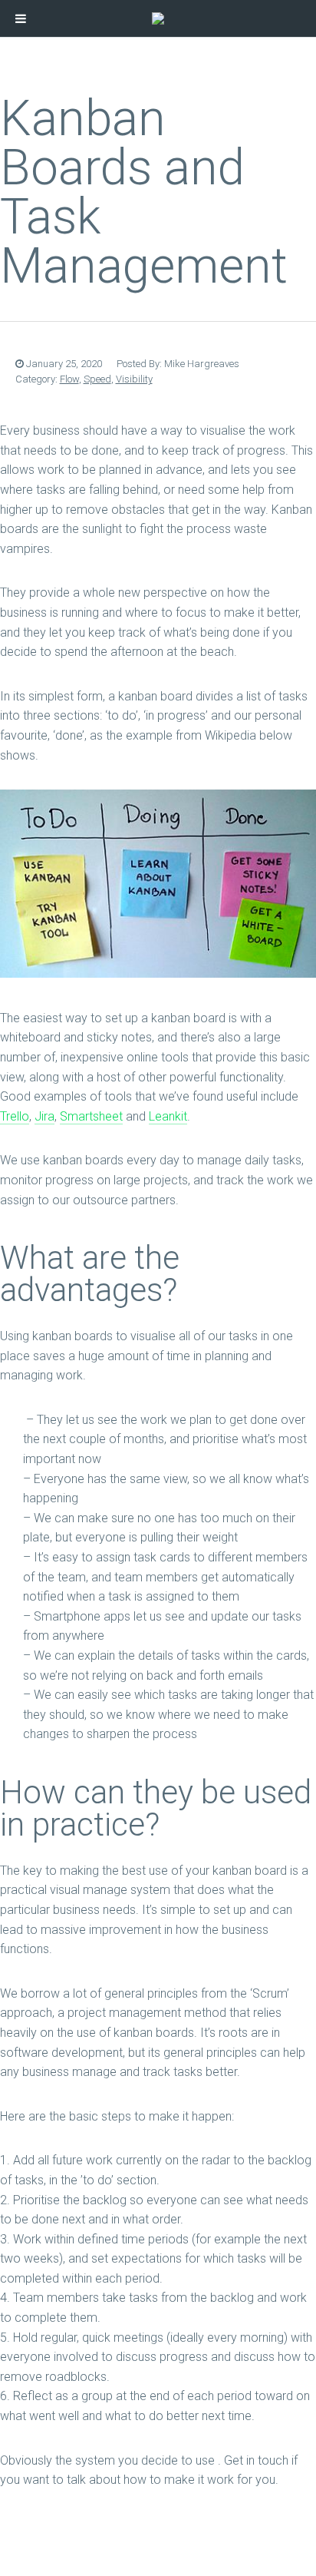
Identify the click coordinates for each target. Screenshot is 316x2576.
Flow (69, 379)
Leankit (168, 1116)
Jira (44, 1116)
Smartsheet (91, 1116)
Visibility (134, 379)
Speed (97, 379)
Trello (15, 1116)
